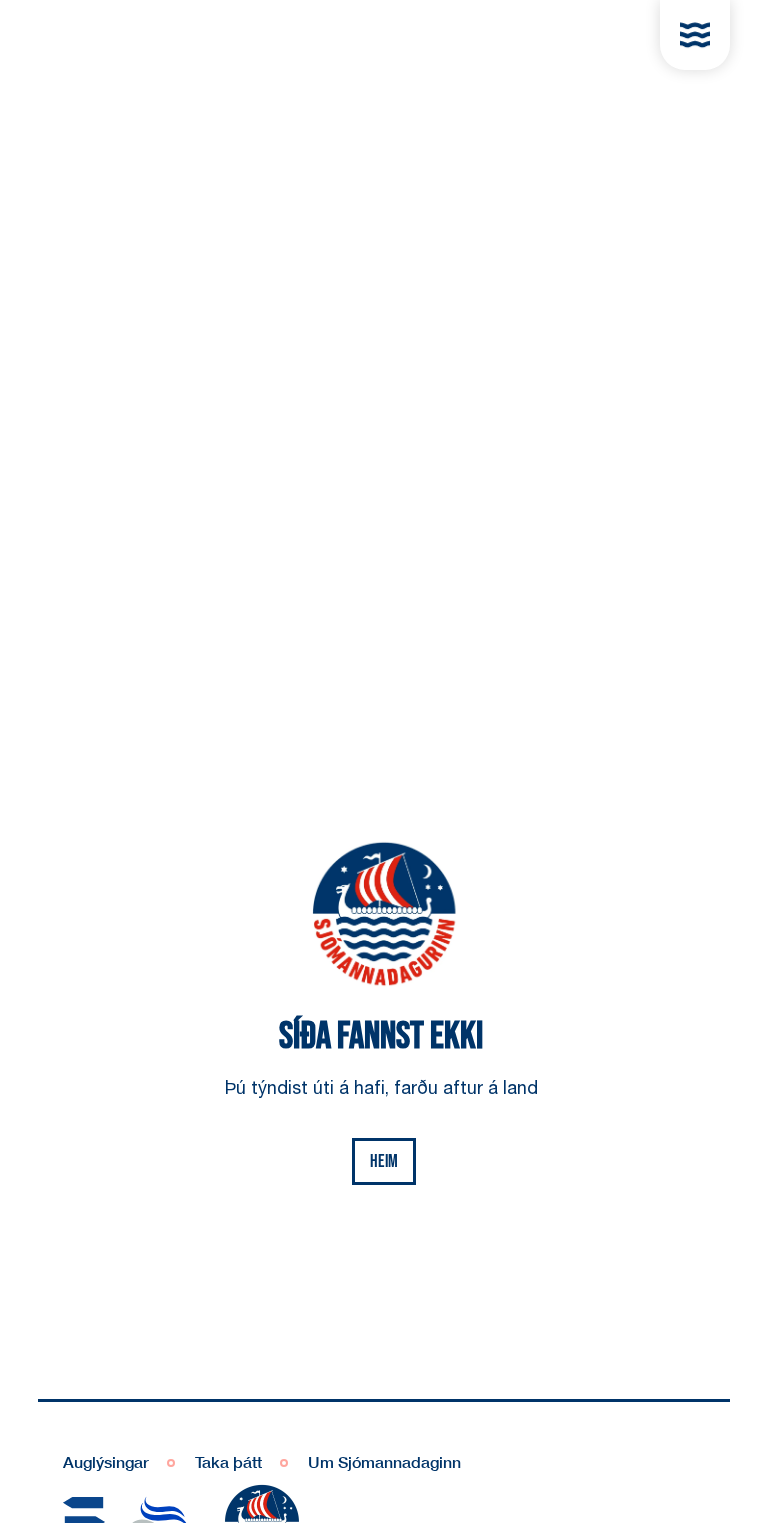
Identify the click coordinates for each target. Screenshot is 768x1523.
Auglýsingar (106, 1461)
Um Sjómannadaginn (384, 1461)
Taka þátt (228, 1461)
